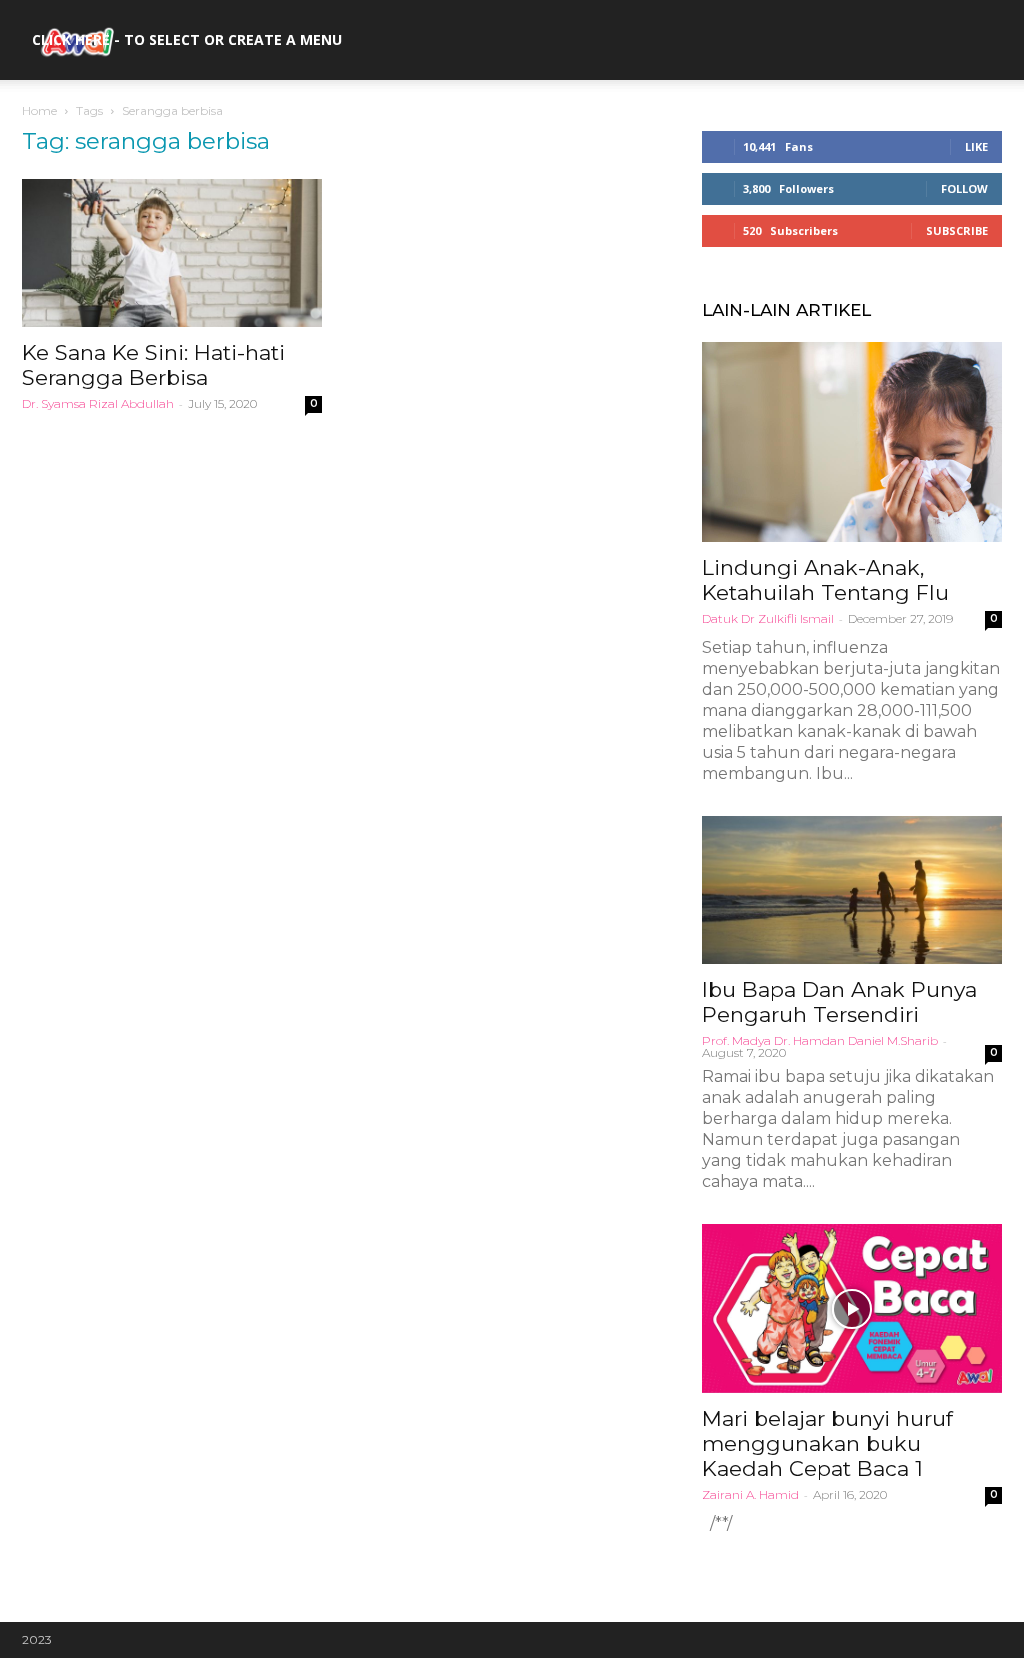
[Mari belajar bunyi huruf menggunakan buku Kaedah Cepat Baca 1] (852, 1308)
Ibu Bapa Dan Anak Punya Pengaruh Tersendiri (839, 1002)
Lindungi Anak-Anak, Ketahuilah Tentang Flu (825, 580)
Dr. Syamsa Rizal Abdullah (98, 403)
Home (39, 110)
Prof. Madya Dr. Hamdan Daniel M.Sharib (820, 1040)
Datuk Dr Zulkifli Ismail (768, 618)
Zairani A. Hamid (750, 1494)
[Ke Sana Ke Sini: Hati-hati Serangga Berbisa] (172, 253)
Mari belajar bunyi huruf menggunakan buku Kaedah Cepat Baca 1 (827, 1443)
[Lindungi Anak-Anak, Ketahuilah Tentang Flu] (852, 442)
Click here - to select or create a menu (187, 39)
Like (976, 146)
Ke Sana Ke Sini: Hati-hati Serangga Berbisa (153, 365)
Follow (964, 188)
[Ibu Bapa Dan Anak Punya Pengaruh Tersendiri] (852, 890)
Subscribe (957, 230)
